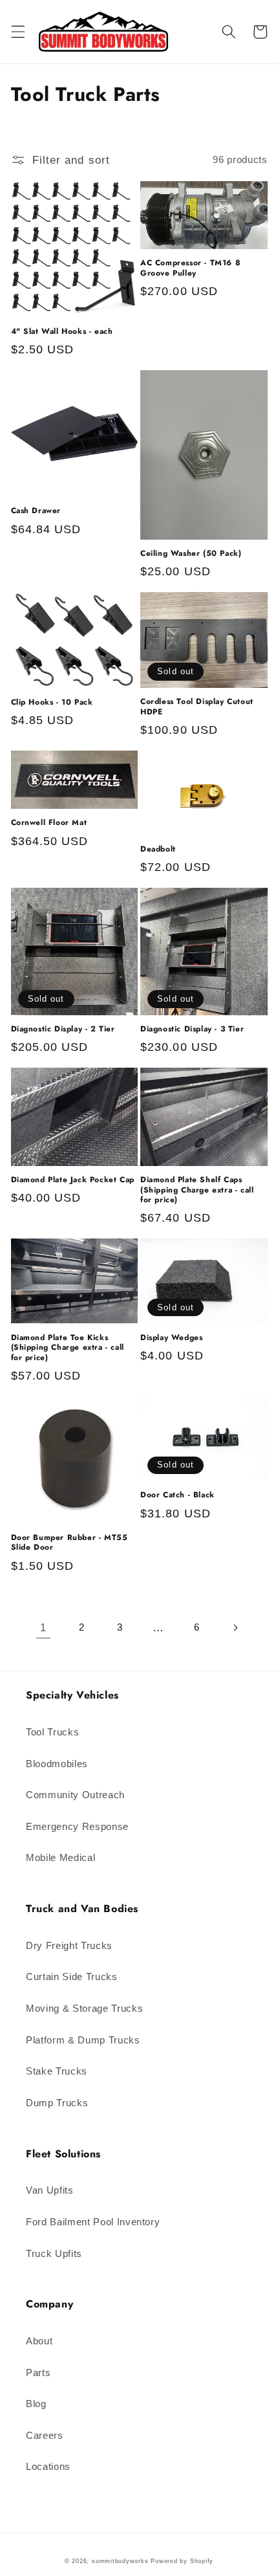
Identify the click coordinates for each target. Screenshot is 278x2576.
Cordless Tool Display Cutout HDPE (197, 707)
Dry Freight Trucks (69, 1945)
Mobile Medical (60, 1857)
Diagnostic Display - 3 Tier (192, 1029)
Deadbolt (158, 850)
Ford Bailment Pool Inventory (93, 2222)
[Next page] (235, 1628)
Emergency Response (77, 1826)
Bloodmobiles (57, 1764)
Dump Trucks (57, 2103)
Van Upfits (50, 2190)
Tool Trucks (52, 1732)
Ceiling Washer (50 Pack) (191, 554)
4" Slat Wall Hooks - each (62, 332)
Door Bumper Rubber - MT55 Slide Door (69, 1543)
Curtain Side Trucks (72, 1976)
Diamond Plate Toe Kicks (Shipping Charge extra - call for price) (68, 1348)
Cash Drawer (36, 511)
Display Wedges (171, 1338)
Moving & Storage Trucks (84, 2008)
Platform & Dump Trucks (83, 2040)
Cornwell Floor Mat (49, 823)
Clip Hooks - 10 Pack (52, 703)
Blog (36, 2404)
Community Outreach (75, 1795)
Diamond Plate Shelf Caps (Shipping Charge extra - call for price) (197, 1190)
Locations (48, 2466)
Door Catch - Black (177, 1495)
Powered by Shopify (182, 2561)
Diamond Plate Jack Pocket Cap (73, 1180)
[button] (17, 32)
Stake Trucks (57, 2071)
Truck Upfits (54, 2253)
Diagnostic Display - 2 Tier (63, 1029)
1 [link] (43, 1627)
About (39, 2341)
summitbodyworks (120, 2561)
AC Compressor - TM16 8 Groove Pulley (190, 268)
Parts (38, 2372)
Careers (45, 2435)
